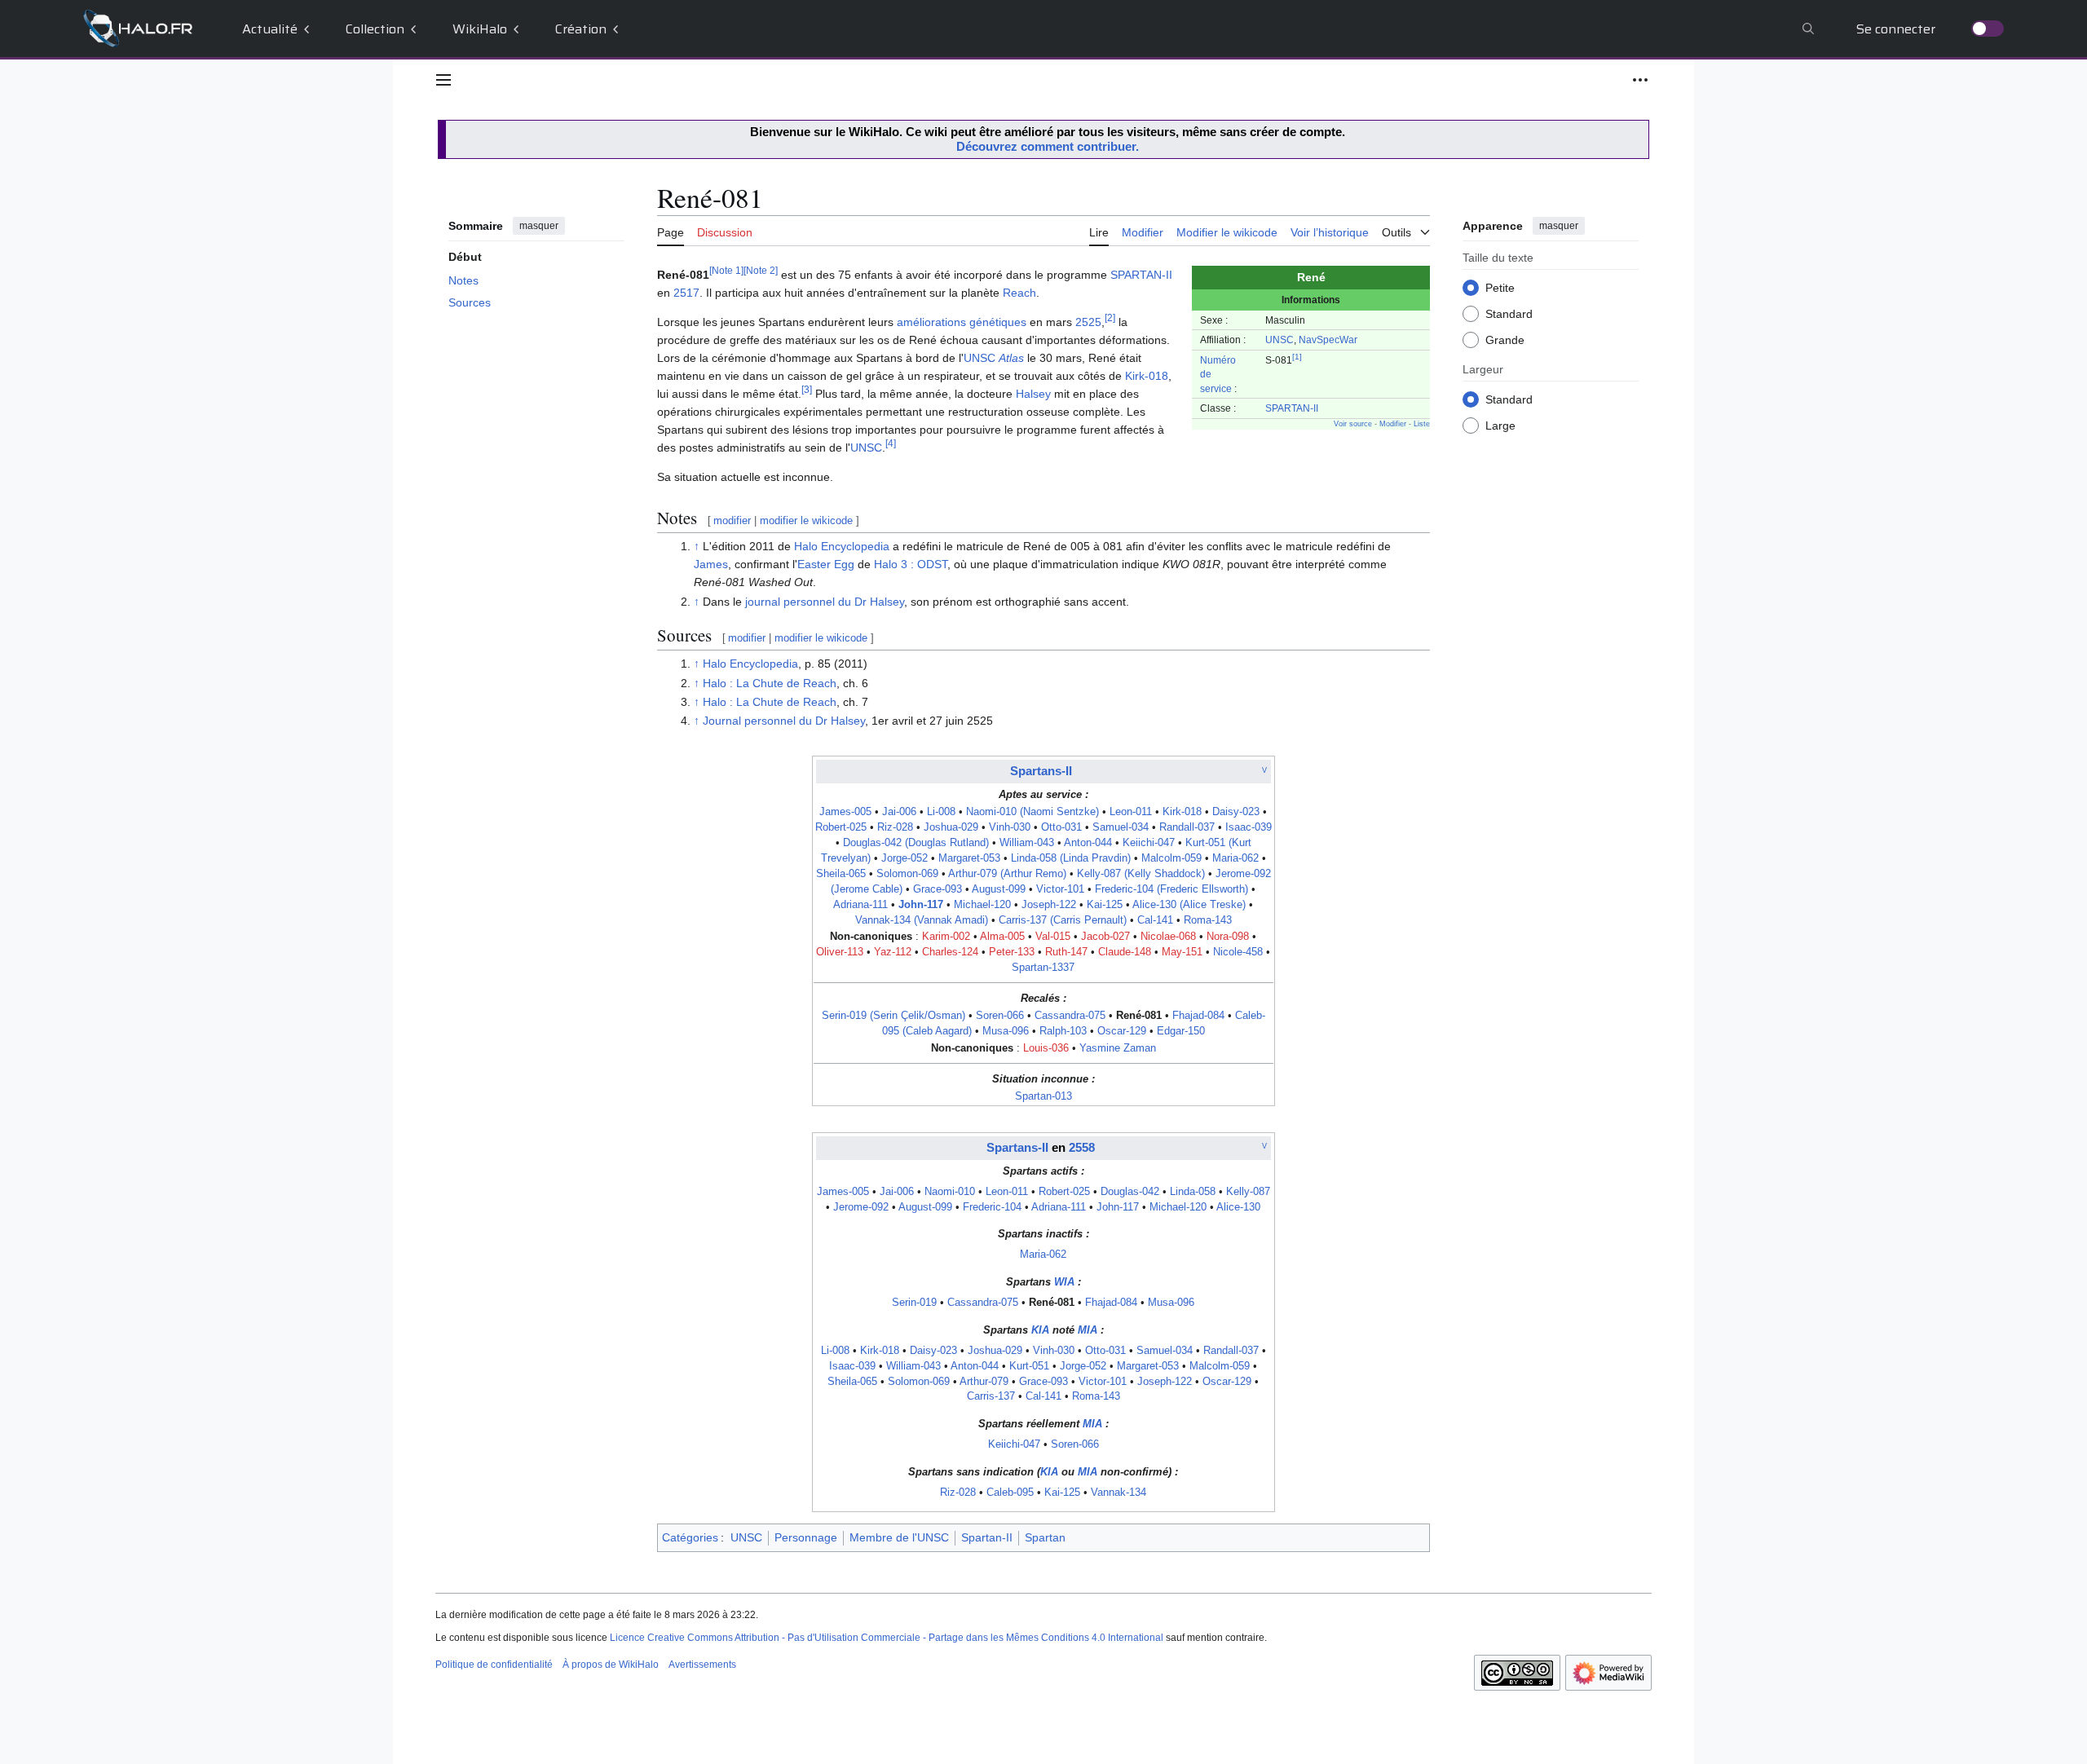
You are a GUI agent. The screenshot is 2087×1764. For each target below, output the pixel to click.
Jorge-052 (905, 858)
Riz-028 (895, 827)
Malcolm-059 (1171, 858)
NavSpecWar (1328, 340)
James (711, 564)
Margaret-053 (969, 858)
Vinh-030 (1010, 827)
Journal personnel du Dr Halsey (784, 721)
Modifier (1393, 424)
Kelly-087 (1248, 1192)
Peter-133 (1012, 952)
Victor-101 (1060, 889)
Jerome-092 (861, 1207)
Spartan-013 (1043, 1096)
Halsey (1033, 394)
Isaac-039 (1249, 827)
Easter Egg (826, 564)
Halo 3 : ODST (911, 564)
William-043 (1027, 843)
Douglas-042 (1130, 1192)
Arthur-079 (984, 1382)
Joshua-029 (951, 827)
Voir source (1353, 424)
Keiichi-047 (1149, 843)
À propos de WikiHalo (611, 1665)
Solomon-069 (907, 874)
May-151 (1182, 952)
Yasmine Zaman (1118, 1048)
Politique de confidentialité (494, 1665)
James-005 (845, 812)
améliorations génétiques (962, 322)
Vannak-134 (1119, 1493)
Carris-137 (991, 1396)
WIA (1064, 1282)
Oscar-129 (1122, 1031)
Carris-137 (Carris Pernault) (1063, 920)
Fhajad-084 (1198, 1016)
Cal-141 (1155, 920)
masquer (539, 226)
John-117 (921, 905)
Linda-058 (1193, 1192)
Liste (1422, 424)
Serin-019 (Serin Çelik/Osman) (893, 1016)
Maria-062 (1235, 858)
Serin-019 (914, 1303)
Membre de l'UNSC (899, 1537)
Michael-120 (982, 905)
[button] (443, 80)
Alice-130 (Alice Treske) (1189, 905)
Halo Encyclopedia (842, 546)
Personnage (806, 1537)
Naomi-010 (950, 1192)
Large (1500, 425)
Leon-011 (1131, 812)
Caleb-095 (1010, 1493)
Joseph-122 (1049, 905)
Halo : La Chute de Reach (770, 683)
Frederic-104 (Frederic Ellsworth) (1171, 889)
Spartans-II (1041, 771)
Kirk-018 (1147, 376)
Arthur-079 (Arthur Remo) (1007, 874)
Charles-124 (950, 952)
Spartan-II (987, 1537)
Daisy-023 (1236, 812)
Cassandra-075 (1070, 1016)
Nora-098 (1228, 937)
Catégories (690, 1537)
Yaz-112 (893, 952)
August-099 (999, 889)
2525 (1088, 322)
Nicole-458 (1238, 952)
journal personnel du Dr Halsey (825, 602)
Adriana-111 (860, 905)
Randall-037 (1187, 827)
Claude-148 (1125, 952)
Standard (1509, 313)
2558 (1082, 1147)
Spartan (1045, 1537)
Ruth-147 (1066, 952)
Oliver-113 (840, 952)
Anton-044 (1088, 843)
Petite (1500, 287)
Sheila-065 (841, 874)
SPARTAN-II (1292, 408)
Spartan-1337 (1043, 968)
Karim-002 (946, 937)
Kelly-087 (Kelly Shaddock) (1141, 874)
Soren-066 (1000, 1016)
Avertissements (702, 1665)
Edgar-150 (1181, 1031)
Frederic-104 (992, 1207)
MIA (1088, 1330)
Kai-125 (1105, 905)
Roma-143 (1208, 920)
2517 (686, 293)
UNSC (1280, 340)
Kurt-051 (1029, 1366)
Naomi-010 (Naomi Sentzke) (1032, 812)
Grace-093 (938, 889)
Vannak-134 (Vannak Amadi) (922, 920)
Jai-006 (899, 812)
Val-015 (1053, 937)
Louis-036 (1046, 1048)
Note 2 (761, 271)
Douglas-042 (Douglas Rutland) (916, 843)
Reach (1019, 293)
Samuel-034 (1121, 827)
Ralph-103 (1063, 1031)
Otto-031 (1061, 827)
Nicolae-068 (1168, 937)
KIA (1040, 1330)
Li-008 (941, 812)
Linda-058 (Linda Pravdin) (1071, 858)
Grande (1505, 339)
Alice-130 (1238, 1207)
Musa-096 (1006, 1031)
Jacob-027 (1105, 937)
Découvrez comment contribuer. (1048, 146)
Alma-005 (1002, 937)
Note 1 (726, 271)
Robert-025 (841, 827)
